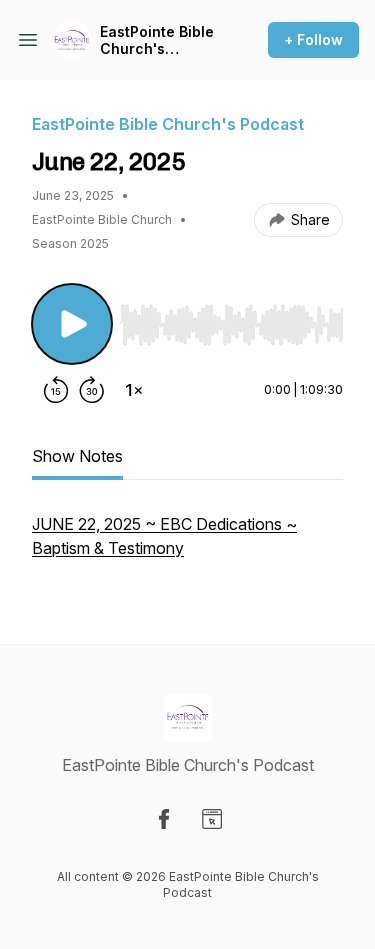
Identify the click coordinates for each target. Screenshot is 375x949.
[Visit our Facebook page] (164, 819)
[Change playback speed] (134, 390)
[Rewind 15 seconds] (56, 390)
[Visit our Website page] (212, 819)
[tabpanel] (187, 546)
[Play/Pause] (72, 324)
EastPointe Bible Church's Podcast (157, 40)
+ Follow (313, 39)
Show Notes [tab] (77, 456)
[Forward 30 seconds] (92, 390)
